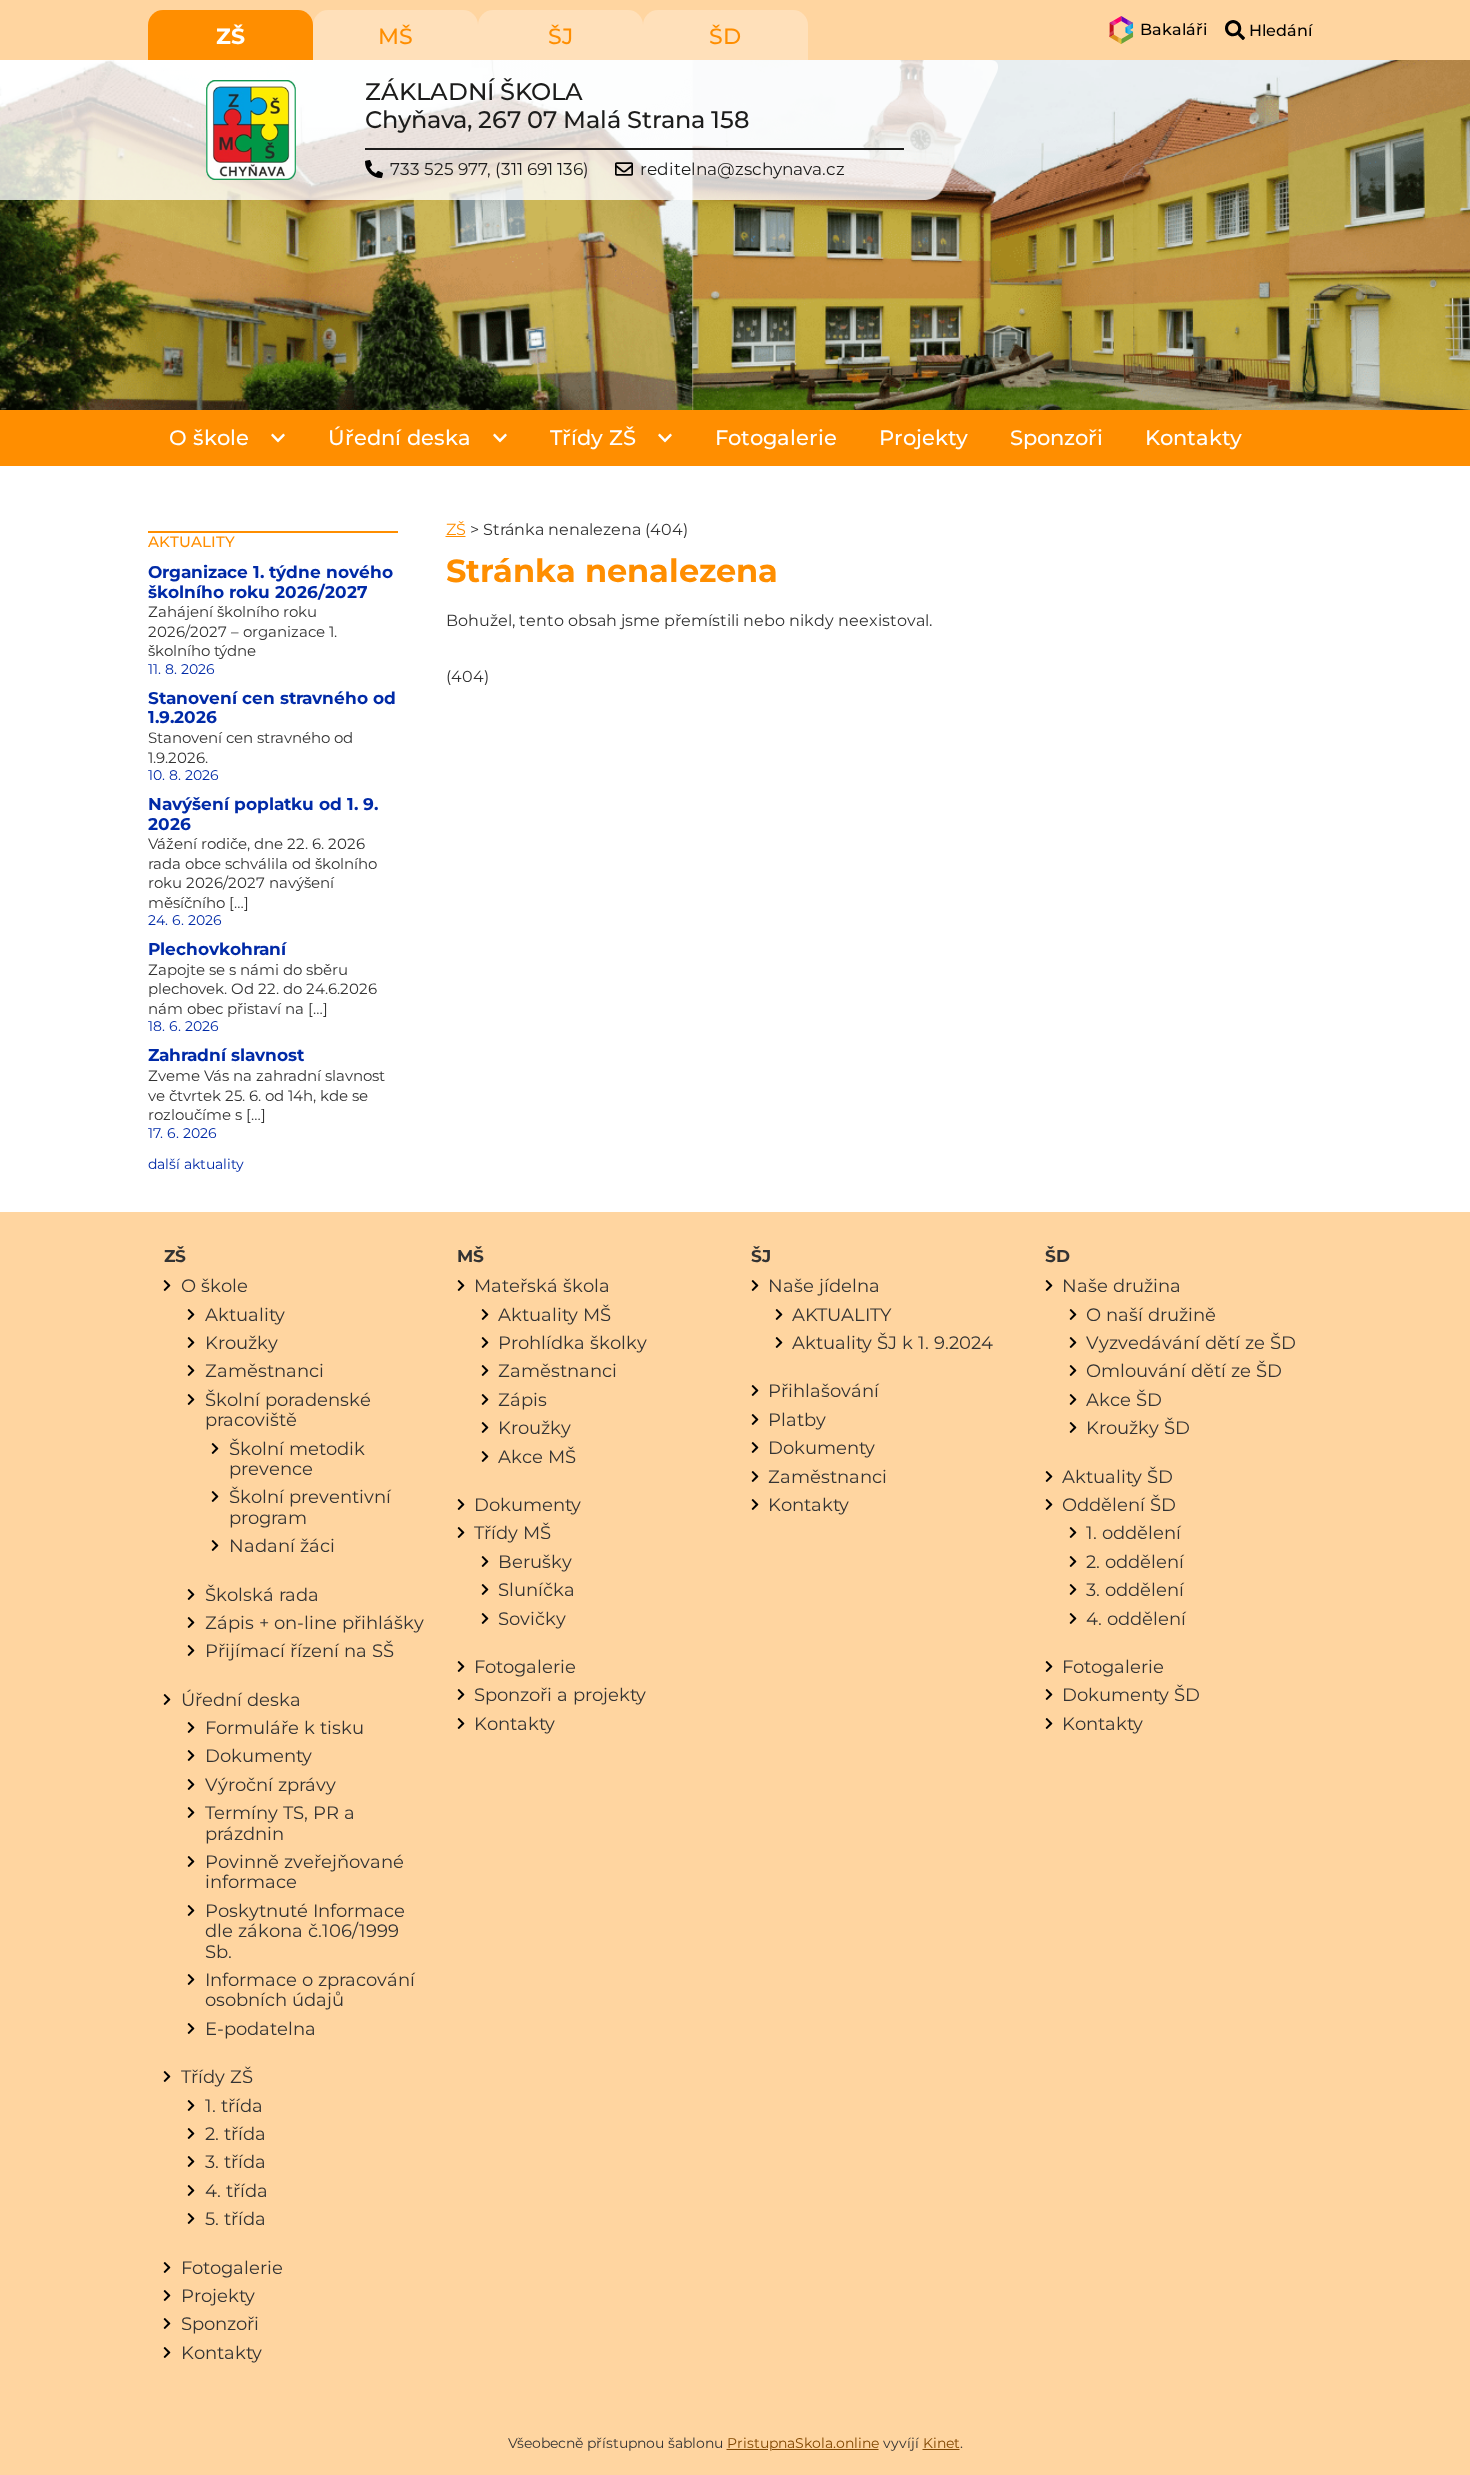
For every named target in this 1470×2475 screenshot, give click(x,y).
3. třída (235, 2161)
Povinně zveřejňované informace (304, 1871)
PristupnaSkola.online (803, 2443)
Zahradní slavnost (226, 1055)
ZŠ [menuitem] (230, 36)
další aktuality (196, 1164)
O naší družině (1151, 1314)
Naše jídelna (824, 1285)
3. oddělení (1135, 1589)
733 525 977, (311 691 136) (489, 169)
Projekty (923, 437)
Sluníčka (536, 1589)
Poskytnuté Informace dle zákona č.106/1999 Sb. (305, 1931)
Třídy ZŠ (593, 437)
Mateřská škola (542, 1285)
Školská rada (262, 1594)
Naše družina (1121, 1285)
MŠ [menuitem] (395, 36)
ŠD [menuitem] (725, 36)
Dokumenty (258, 1755)
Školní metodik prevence (297, 1458)
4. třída (236, 2190)
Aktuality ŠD (1117, 1476)
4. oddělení (1136, 1618)
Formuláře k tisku (284, 1727)
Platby (797, 1419)
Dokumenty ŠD (1131, 1694)
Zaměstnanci (264, 1370)
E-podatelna (260, 2028)
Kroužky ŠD (1138, 1427)
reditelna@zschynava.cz (742, 169)
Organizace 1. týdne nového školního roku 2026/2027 (270, 582)
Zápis (522, 1399)
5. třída (235, 2218)
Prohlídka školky (572, 1342)
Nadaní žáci (282, 1545)
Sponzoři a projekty (560, 1694)
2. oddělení (1135, 1561)
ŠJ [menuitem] (560, 36)
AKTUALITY (841, 1314)
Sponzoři (1056, 437)
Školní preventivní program (310, 1506)
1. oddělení (1133, 1532)
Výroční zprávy (270, 1784)
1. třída (234, 2105)
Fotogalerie (776, 437)
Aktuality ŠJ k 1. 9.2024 (892, 1342)
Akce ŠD (1124, 1399)
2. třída (235, 2133)
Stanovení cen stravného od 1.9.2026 (272, 708)
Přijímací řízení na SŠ (299, 1650)
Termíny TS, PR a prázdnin (280, 1822)
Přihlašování (823, 1390)
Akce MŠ (537, 1456)
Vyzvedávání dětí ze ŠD (1191, 1342)
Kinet (941, 2443)
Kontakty (1193, 437)
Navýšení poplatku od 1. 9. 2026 (263, 814)
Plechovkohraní (217, 949)
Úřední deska (399, 437)
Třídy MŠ (512, 1532)
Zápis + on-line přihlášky (314, 1622)
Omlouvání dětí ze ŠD (1184, 1370)
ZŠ (456, 529)
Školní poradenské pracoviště (288, 1409)
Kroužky (241, 1342)
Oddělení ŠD (1119, 1504)
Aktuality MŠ (554, 1314)
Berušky (535, 1561)
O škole (209, 437)
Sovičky (532, 1618)
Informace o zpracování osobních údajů (310, 1989)
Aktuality (245, 1314)
